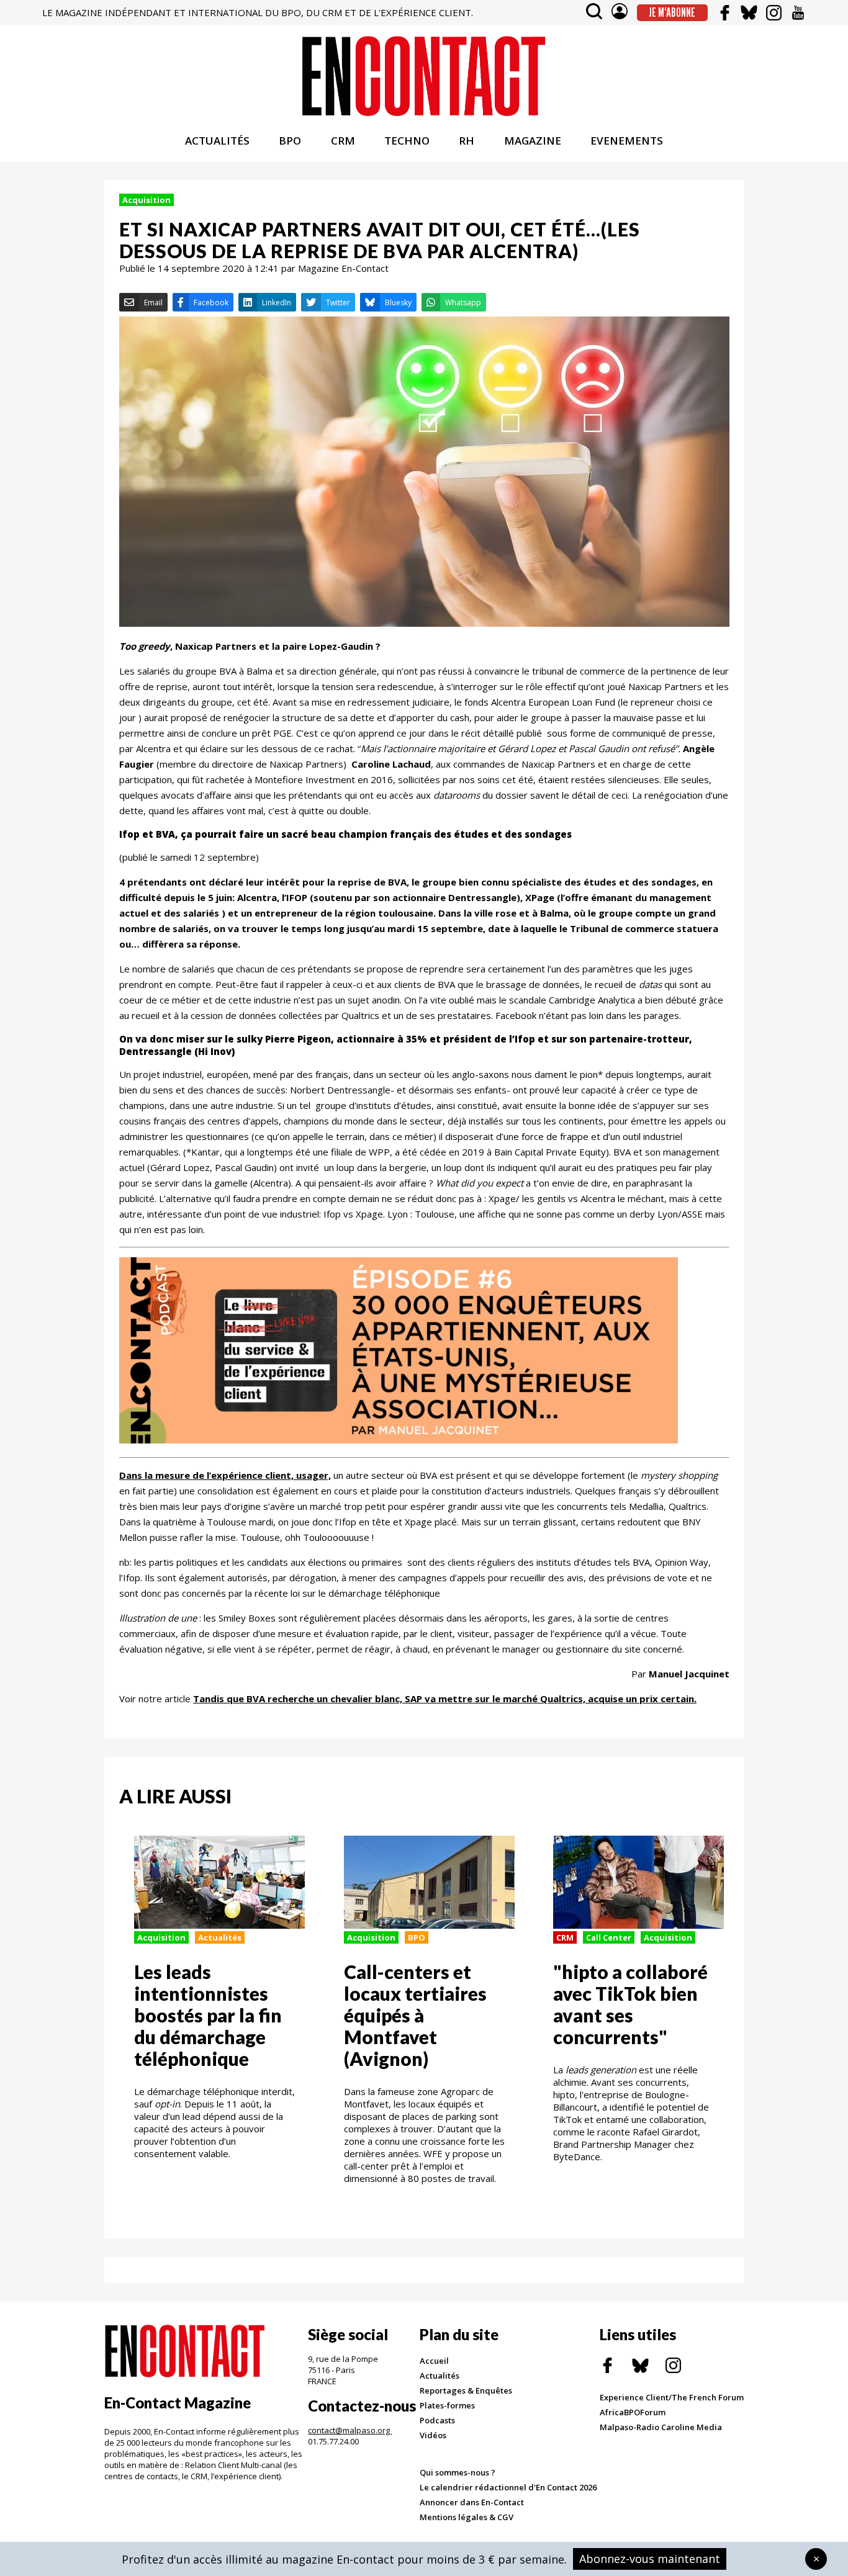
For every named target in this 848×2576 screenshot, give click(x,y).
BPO (290, 141)
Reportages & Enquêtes (466, 2390)
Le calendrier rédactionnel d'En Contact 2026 (508, 2487)
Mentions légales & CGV (467, 2517)
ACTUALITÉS (217, 141)
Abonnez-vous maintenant (650, 2559)
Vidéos (433, 2435)
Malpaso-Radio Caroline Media (661, 2427)
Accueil (434, 2361)
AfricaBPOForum (633, 2412)
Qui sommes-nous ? (458, 2472)
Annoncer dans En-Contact (472, 2502)
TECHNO (407, 141)
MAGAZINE (533, 141)
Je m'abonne (672, 12)
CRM (343, 141)
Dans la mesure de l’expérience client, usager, (225, 1475)
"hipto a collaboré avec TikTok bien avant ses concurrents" (630, 2004)
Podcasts (437, 2420)
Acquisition (147, 200)
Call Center (609, 1937)
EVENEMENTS (627, 141)
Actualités (220, 1937)
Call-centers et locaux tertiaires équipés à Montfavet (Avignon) (415, 2015)
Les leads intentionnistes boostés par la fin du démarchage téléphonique (208, 2015)
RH (467, 141)
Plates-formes (447, 2405)
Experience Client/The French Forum (672, 2397)
